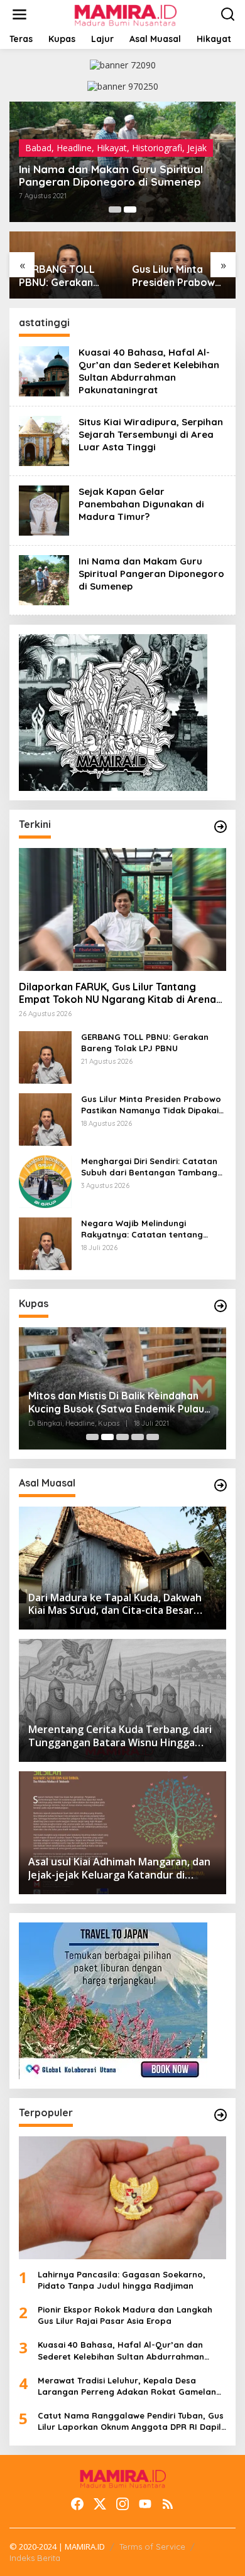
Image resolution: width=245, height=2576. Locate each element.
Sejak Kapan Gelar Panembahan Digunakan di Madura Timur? (141, 504)
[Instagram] (122, 2504)
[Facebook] (77, 2504)
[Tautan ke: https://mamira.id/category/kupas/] (220, 1306)
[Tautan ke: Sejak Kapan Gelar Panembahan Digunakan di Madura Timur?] (44, 510)
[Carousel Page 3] (122, 1437)
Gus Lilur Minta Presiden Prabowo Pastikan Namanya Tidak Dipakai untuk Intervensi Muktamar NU (64, 276)
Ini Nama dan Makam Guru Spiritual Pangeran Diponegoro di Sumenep (151, 574)
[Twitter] (100, 2504)
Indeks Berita (35, 2558)
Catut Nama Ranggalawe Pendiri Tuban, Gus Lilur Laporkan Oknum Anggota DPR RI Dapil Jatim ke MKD (131, 2421)
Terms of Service (152, 2547)
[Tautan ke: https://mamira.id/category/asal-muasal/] (220, 1485)
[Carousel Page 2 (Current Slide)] (107, 1437)
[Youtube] (145, 2504)
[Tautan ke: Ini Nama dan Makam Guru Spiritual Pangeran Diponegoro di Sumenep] (44, 579)
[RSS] (168, 2504)
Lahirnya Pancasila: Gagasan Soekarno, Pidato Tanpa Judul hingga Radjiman (122, 2280)
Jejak (129, 135)
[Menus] (19, 14)
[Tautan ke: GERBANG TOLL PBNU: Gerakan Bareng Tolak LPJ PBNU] (45, 1056)
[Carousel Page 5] (153, 1437)
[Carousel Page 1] (92, 1437)
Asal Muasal (50, 135)
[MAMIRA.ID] (125, 13)
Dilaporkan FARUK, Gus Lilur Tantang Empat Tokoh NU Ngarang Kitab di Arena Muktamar (117, 994)
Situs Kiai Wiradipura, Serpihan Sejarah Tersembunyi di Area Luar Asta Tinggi (151, 434)
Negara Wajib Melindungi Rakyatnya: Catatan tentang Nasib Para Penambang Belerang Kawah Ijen (151, 1229)
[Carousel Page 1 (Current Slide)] (115, 209)
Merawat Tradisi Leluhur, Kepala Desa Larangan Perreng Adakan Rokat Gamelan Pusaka (127, 2386)
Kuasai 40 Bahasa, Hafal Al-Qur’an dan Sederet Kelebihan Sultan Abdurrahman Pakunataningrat (121, 169)
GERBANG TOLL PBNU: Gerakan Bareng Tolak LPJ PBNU (145, 1042)
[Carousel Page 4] (138, 1437)
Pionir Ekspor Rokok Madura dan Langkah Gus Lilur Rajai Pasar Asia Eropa (125, 2315)
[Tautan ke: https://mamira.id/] (220, 827)
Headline (97, 135)
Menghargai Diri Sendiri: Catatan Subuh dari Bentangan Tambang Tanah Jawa (171, 276)
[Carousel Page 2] (130, 209)
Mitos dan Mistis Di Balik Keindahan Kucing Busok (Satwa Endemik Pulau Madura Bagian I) (116, 1402)
